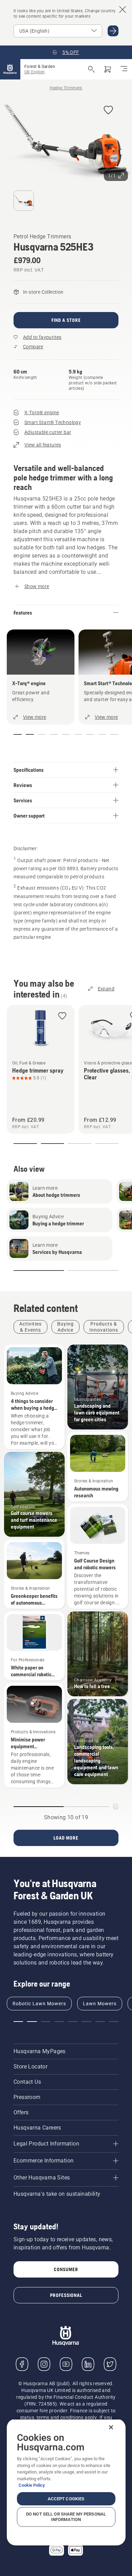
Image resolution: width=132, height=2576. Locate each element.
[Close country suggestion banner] (123, 10)
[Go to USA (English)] (113, 31)
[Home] (10, 69)
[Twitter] (110, 2364)
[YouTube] (66, 2364)
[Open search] (91, 69)
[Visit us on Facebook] (22, 2364)
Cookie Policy (32, 2485)
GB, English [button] (35, 72)
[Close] (111, 2427)
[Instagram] (44, 2364)
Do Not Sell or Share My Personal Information (66, 2517)
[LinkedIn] (88, 2364)
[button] (108, 111)
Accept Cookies (66, 2499)
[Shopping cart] (108, 69)
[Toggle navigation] (124, 69)
